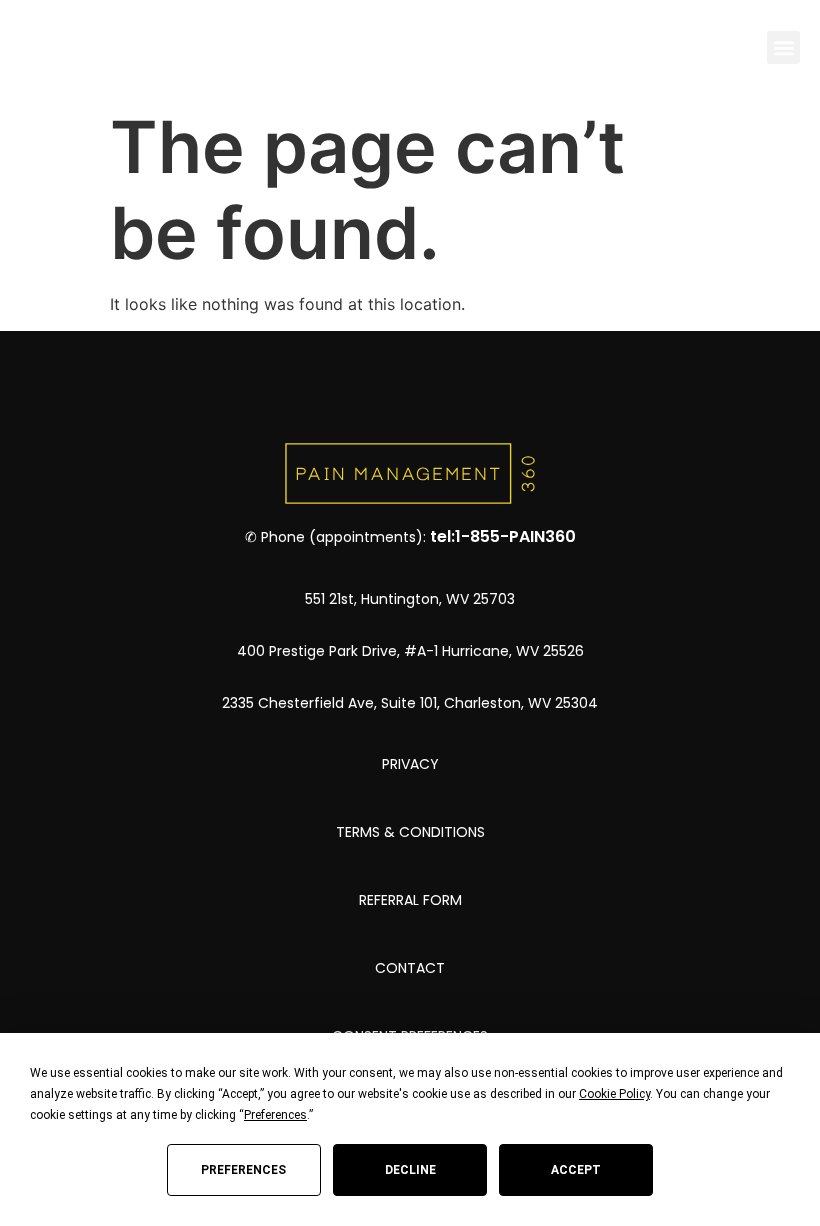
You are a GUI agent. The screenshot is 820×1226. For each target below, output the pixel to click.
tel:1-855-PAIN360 (503, 536)
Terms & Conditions (410, 832)
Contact (410, 968)
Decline (410, 1170)
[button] (783, 47)
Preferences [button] (275, 1115)
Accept (576, 1170)
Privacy (410, 764)
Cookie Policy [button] (614, 1094)
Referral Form (410, 900)
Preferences (243, 1170)
